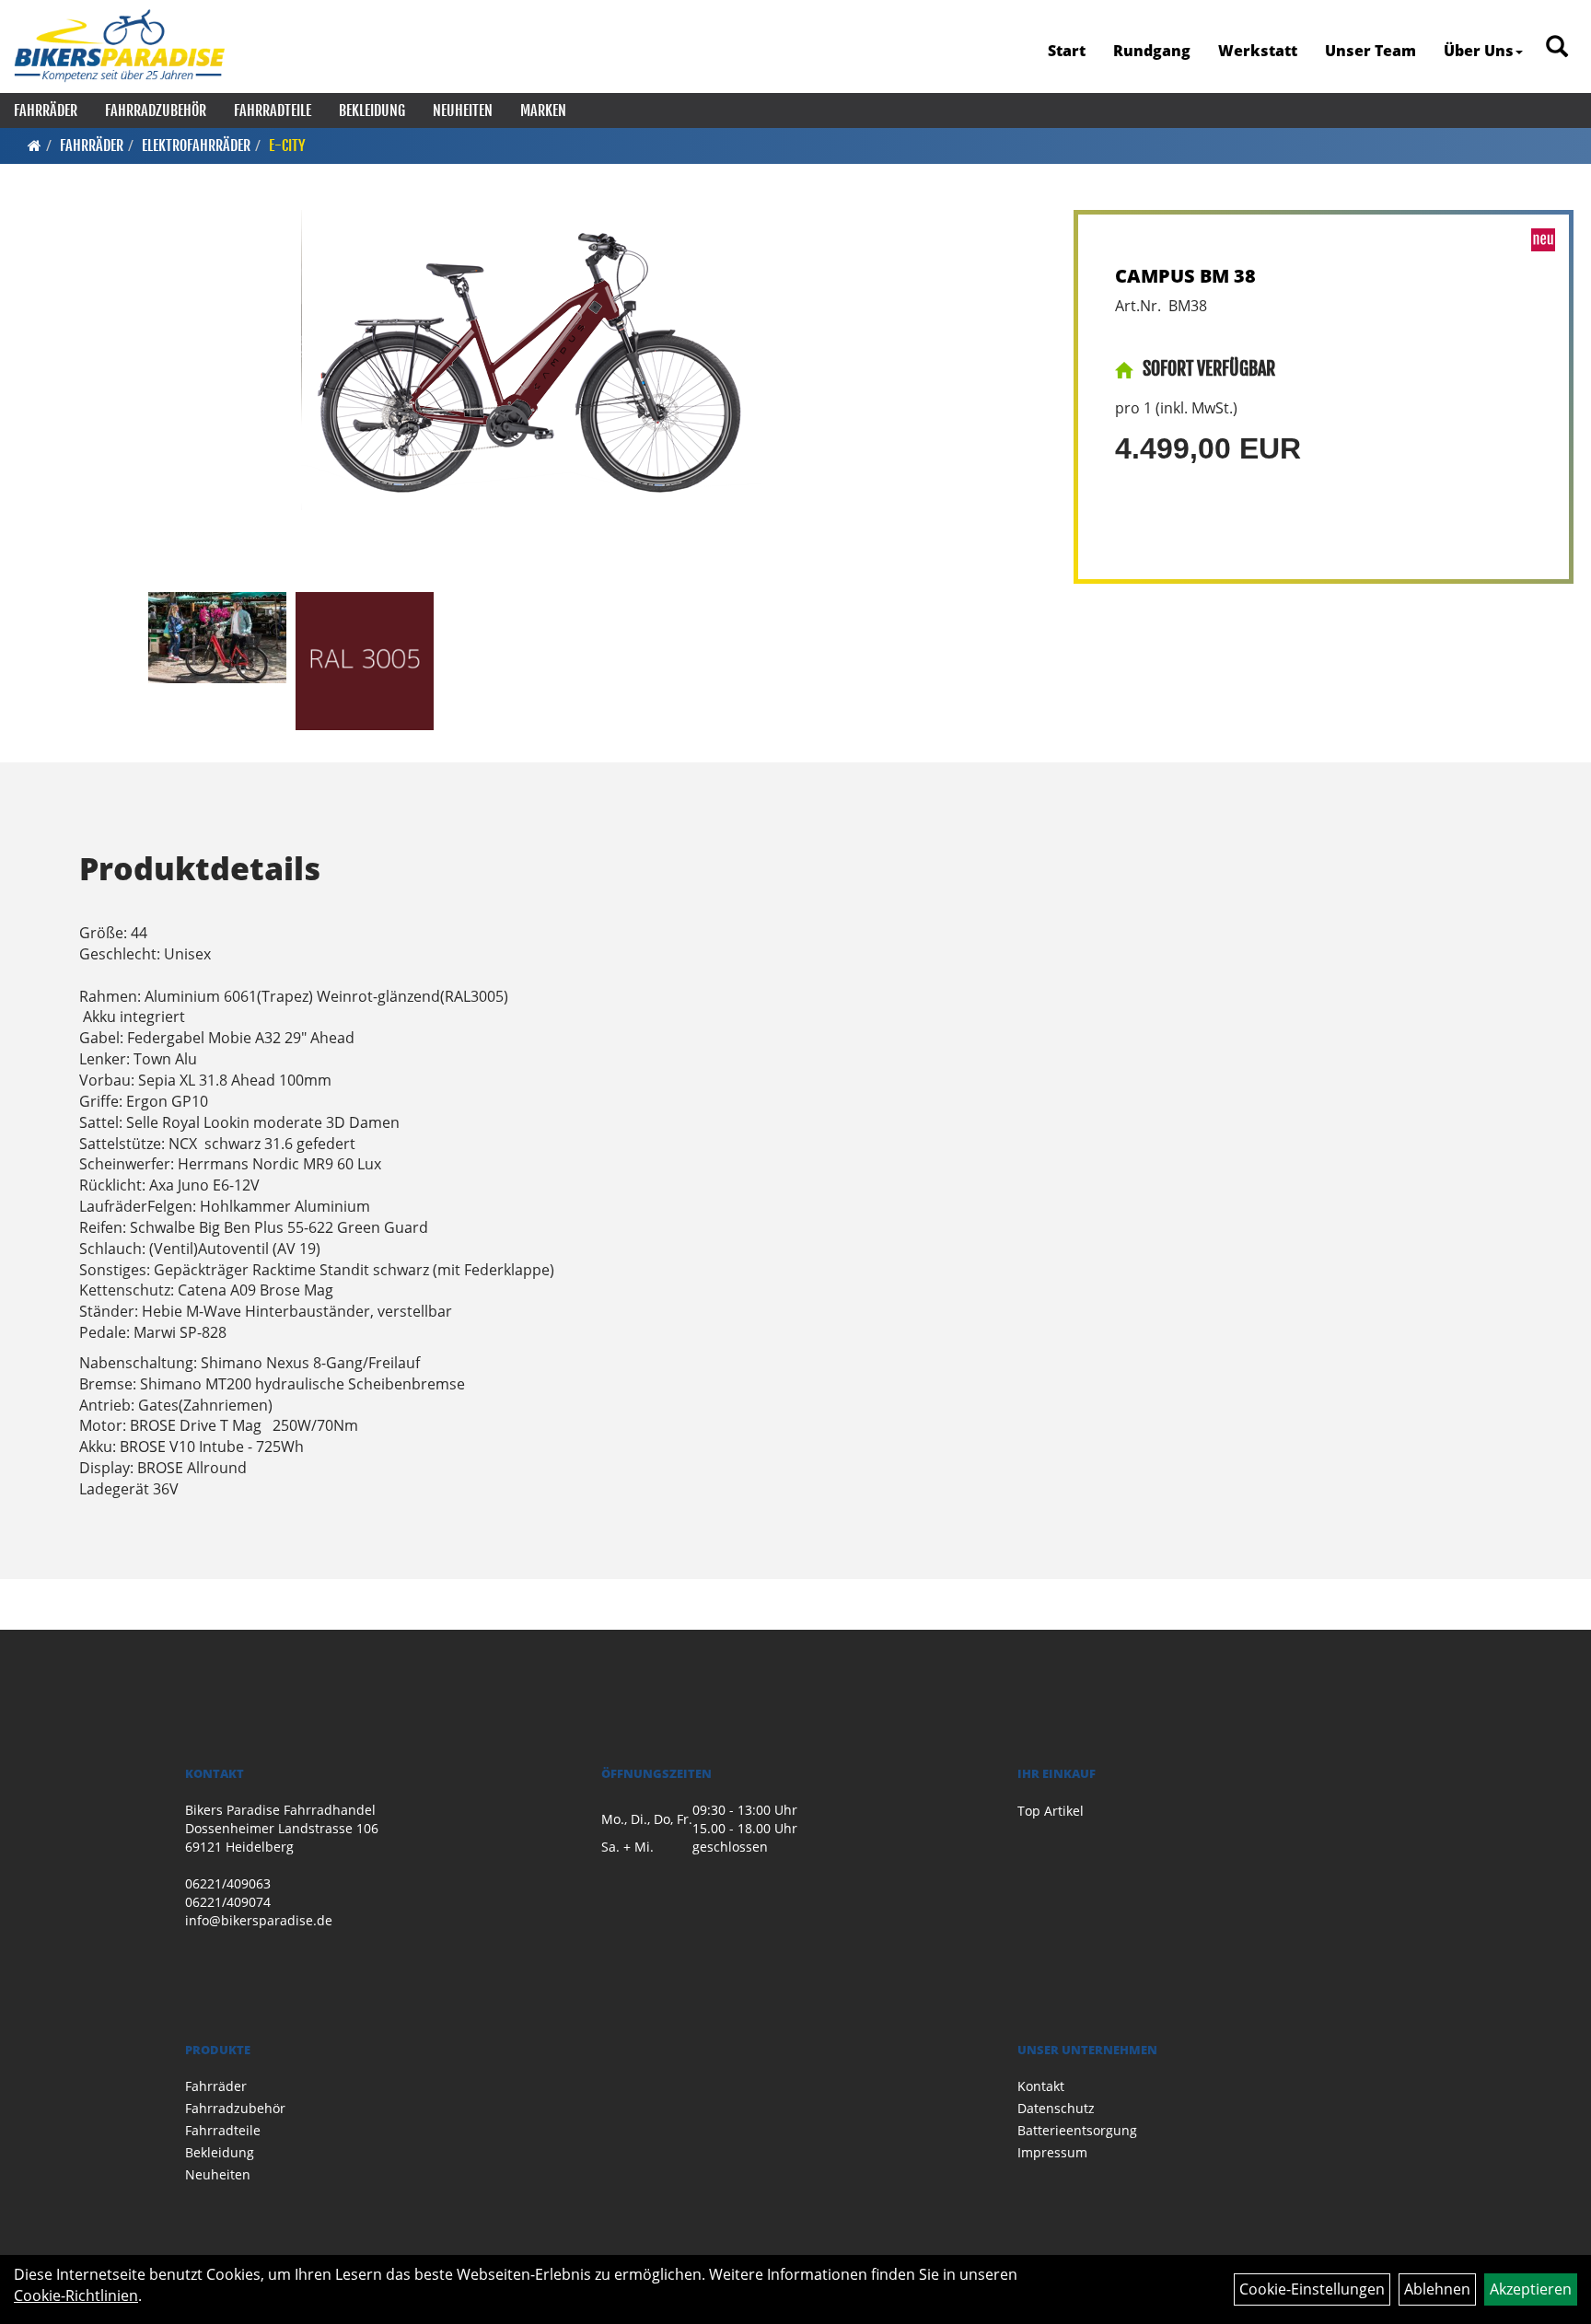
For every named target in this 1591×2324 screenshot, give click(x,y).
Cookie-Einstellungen (1312, 2289)
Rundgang (1152, 51)
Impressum (1052, 2152)
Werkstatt (1258, 51)
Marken (543, 110)
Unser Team (1370, 51)
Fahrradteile (273, 110)
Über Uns (1479, 51)
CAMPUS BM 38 (1185, 276)
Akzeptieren (1531, 2289)
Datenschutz (1056, 2108)
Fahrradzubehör (156, 110)
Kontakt (1041, 2086)
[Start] (35, 145)
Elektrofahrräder (196, 145)
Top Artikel (1051, 1811)
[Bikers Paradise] (119, 46)
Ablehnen (1437, 2289)
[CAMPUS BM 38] (532, 360)
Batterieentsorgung (1077, 2130)
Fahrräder (46, 110)
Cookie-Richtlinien (76, 2295)
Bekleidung (372, 110)
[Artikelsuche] (1557, 47)
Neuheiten (463, 110)
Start (1067, 51)
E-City (287, 145)
